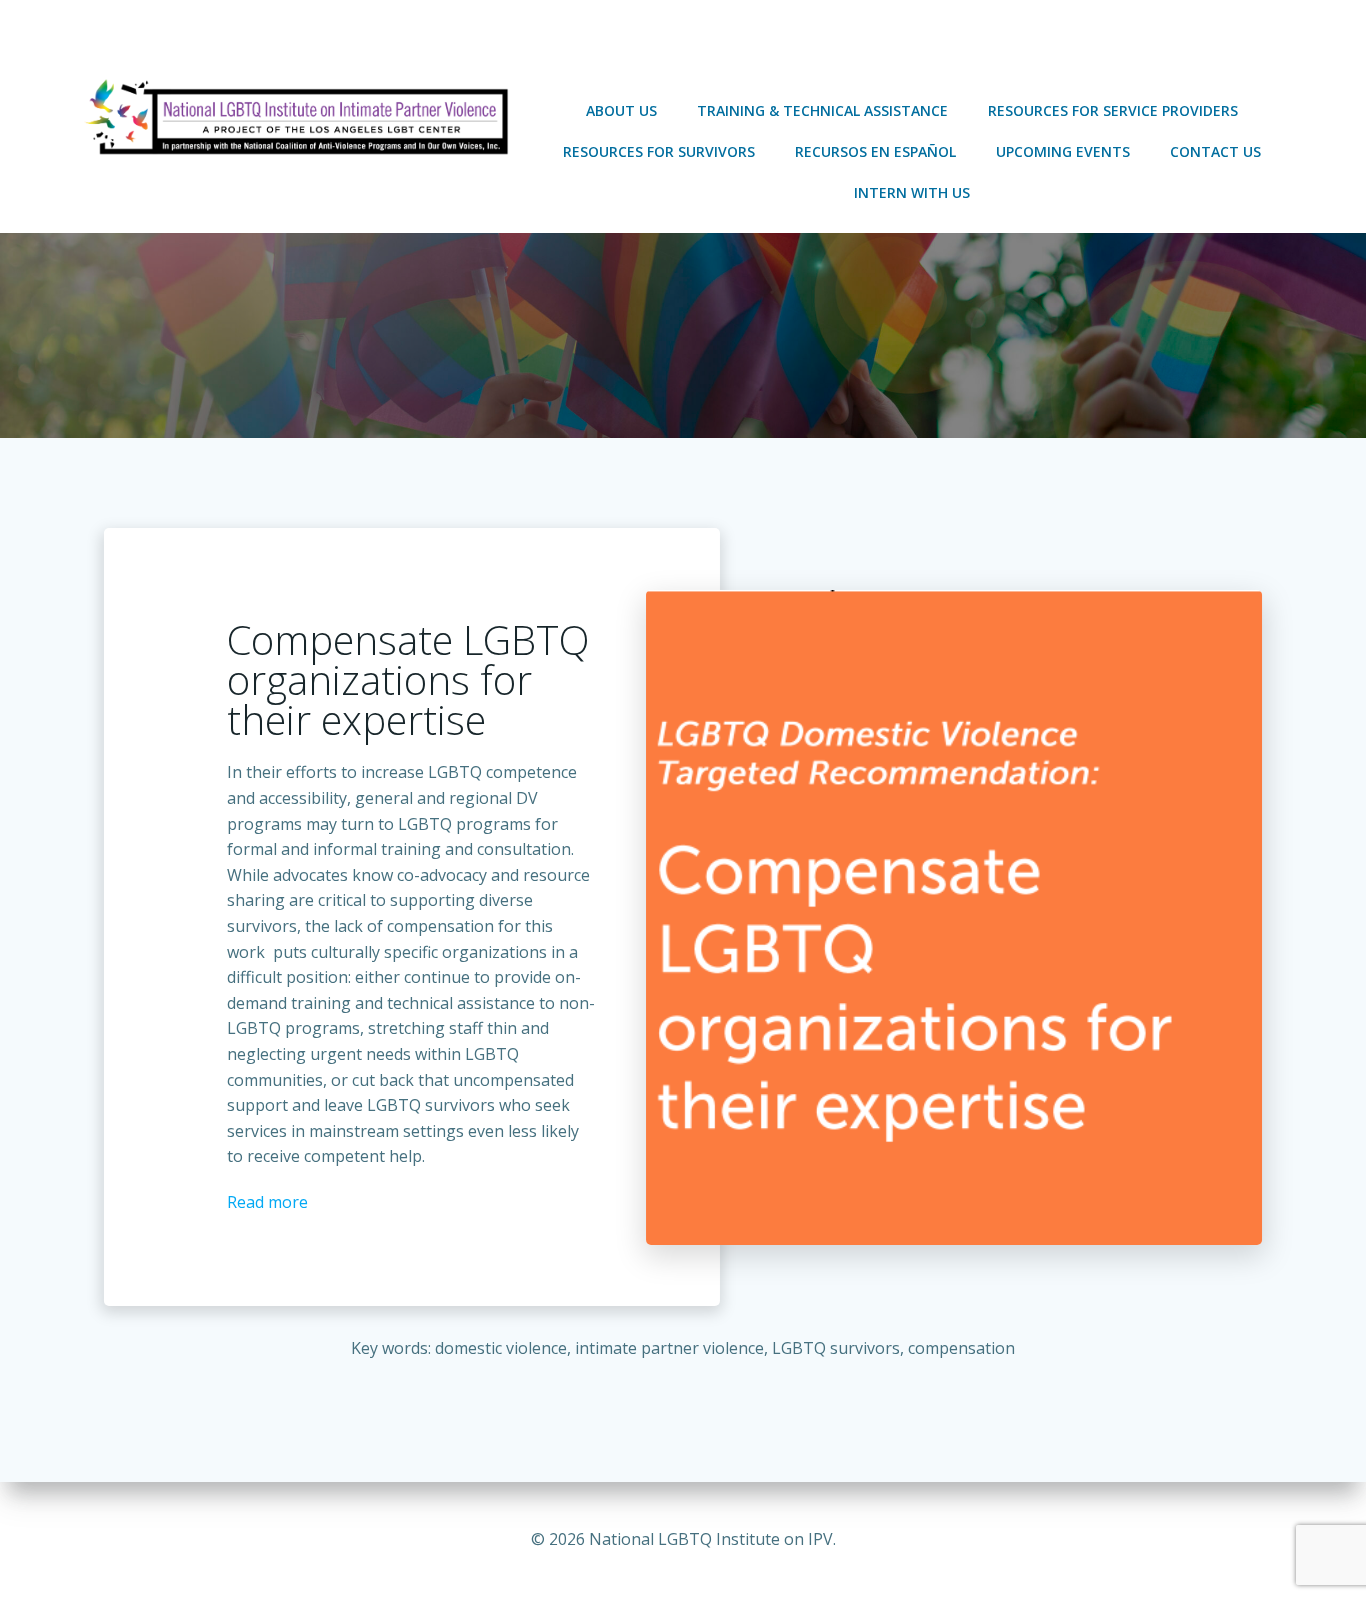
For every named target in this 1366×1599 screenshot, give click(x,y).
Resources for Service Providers (1113, 110)
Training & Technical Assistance (822, 110)
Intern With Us (912, 192)
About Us (621, 110)
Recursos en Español (875, 151)
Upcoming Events (1063, 151)
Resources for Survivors (659, 151)
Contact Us (1215, 151)
